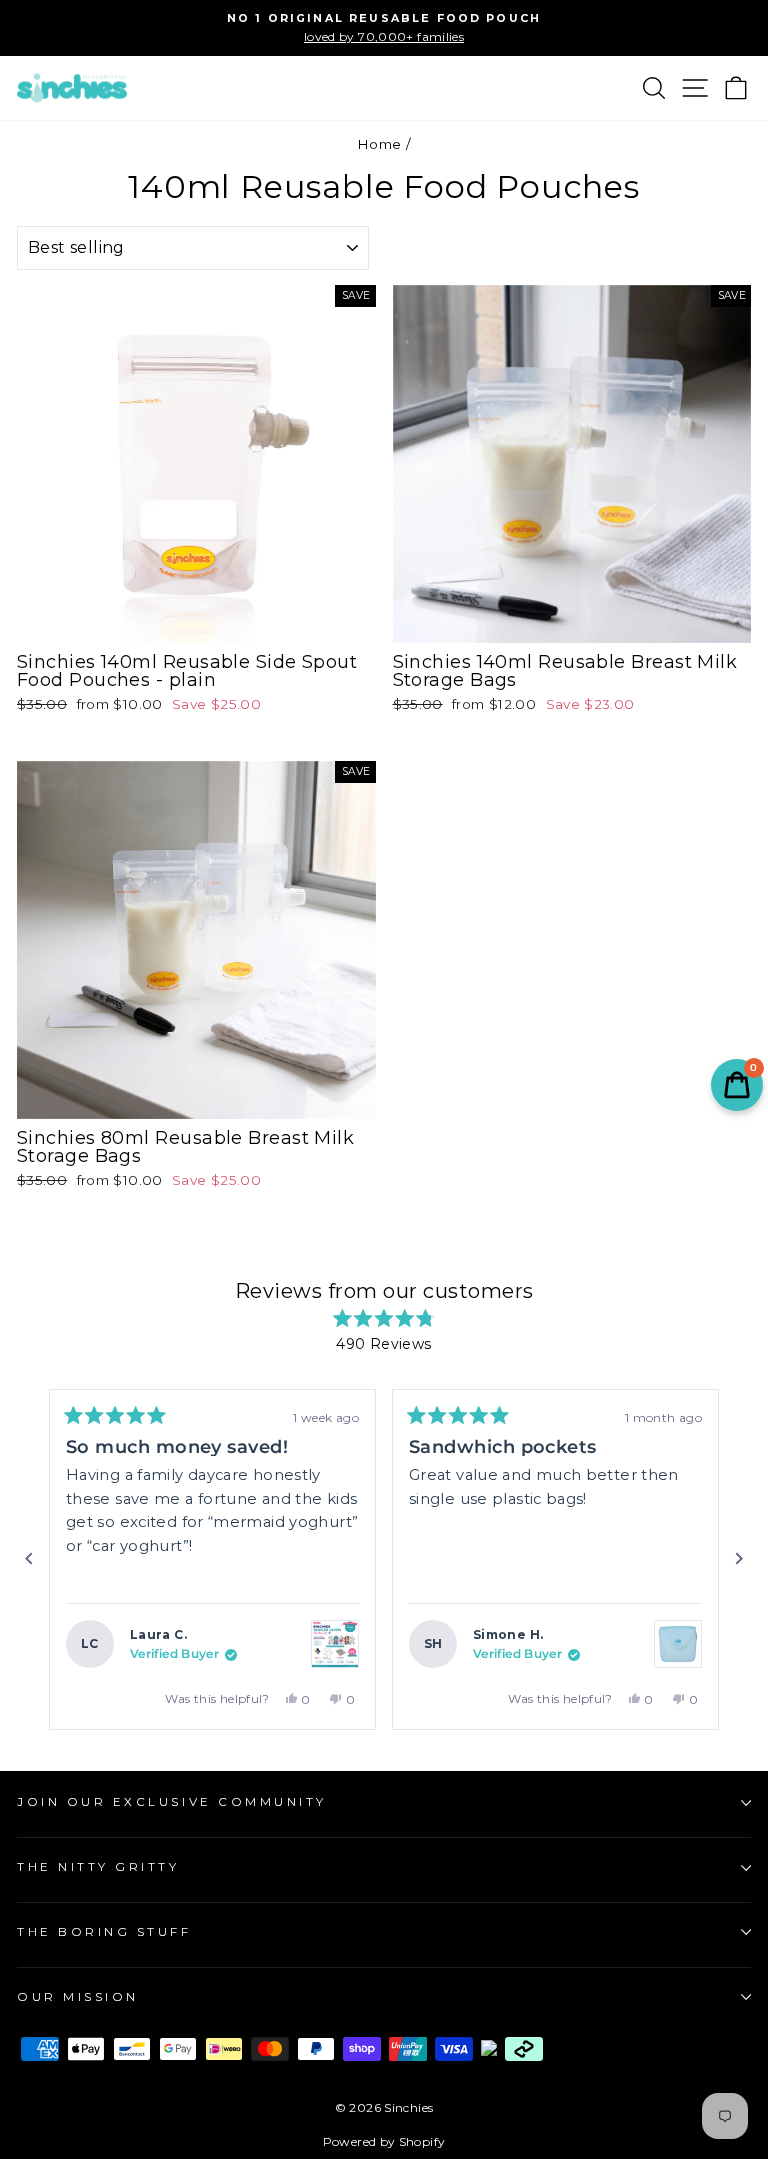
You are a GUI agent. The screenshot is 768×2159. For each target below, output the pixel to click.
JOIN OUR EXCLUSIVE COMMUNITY (172, 1802)
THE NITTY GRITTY (98, 1867)
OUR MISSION (78, 1997)
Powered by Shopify (384, 2141)
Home (379, 144)
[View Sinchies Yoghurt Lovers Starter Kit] (335, 1644)
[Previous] (29, 1559)
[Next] (739, 1559)
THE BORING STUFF (104, 1932)
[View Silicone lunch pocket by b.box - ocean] (678, 1644)
